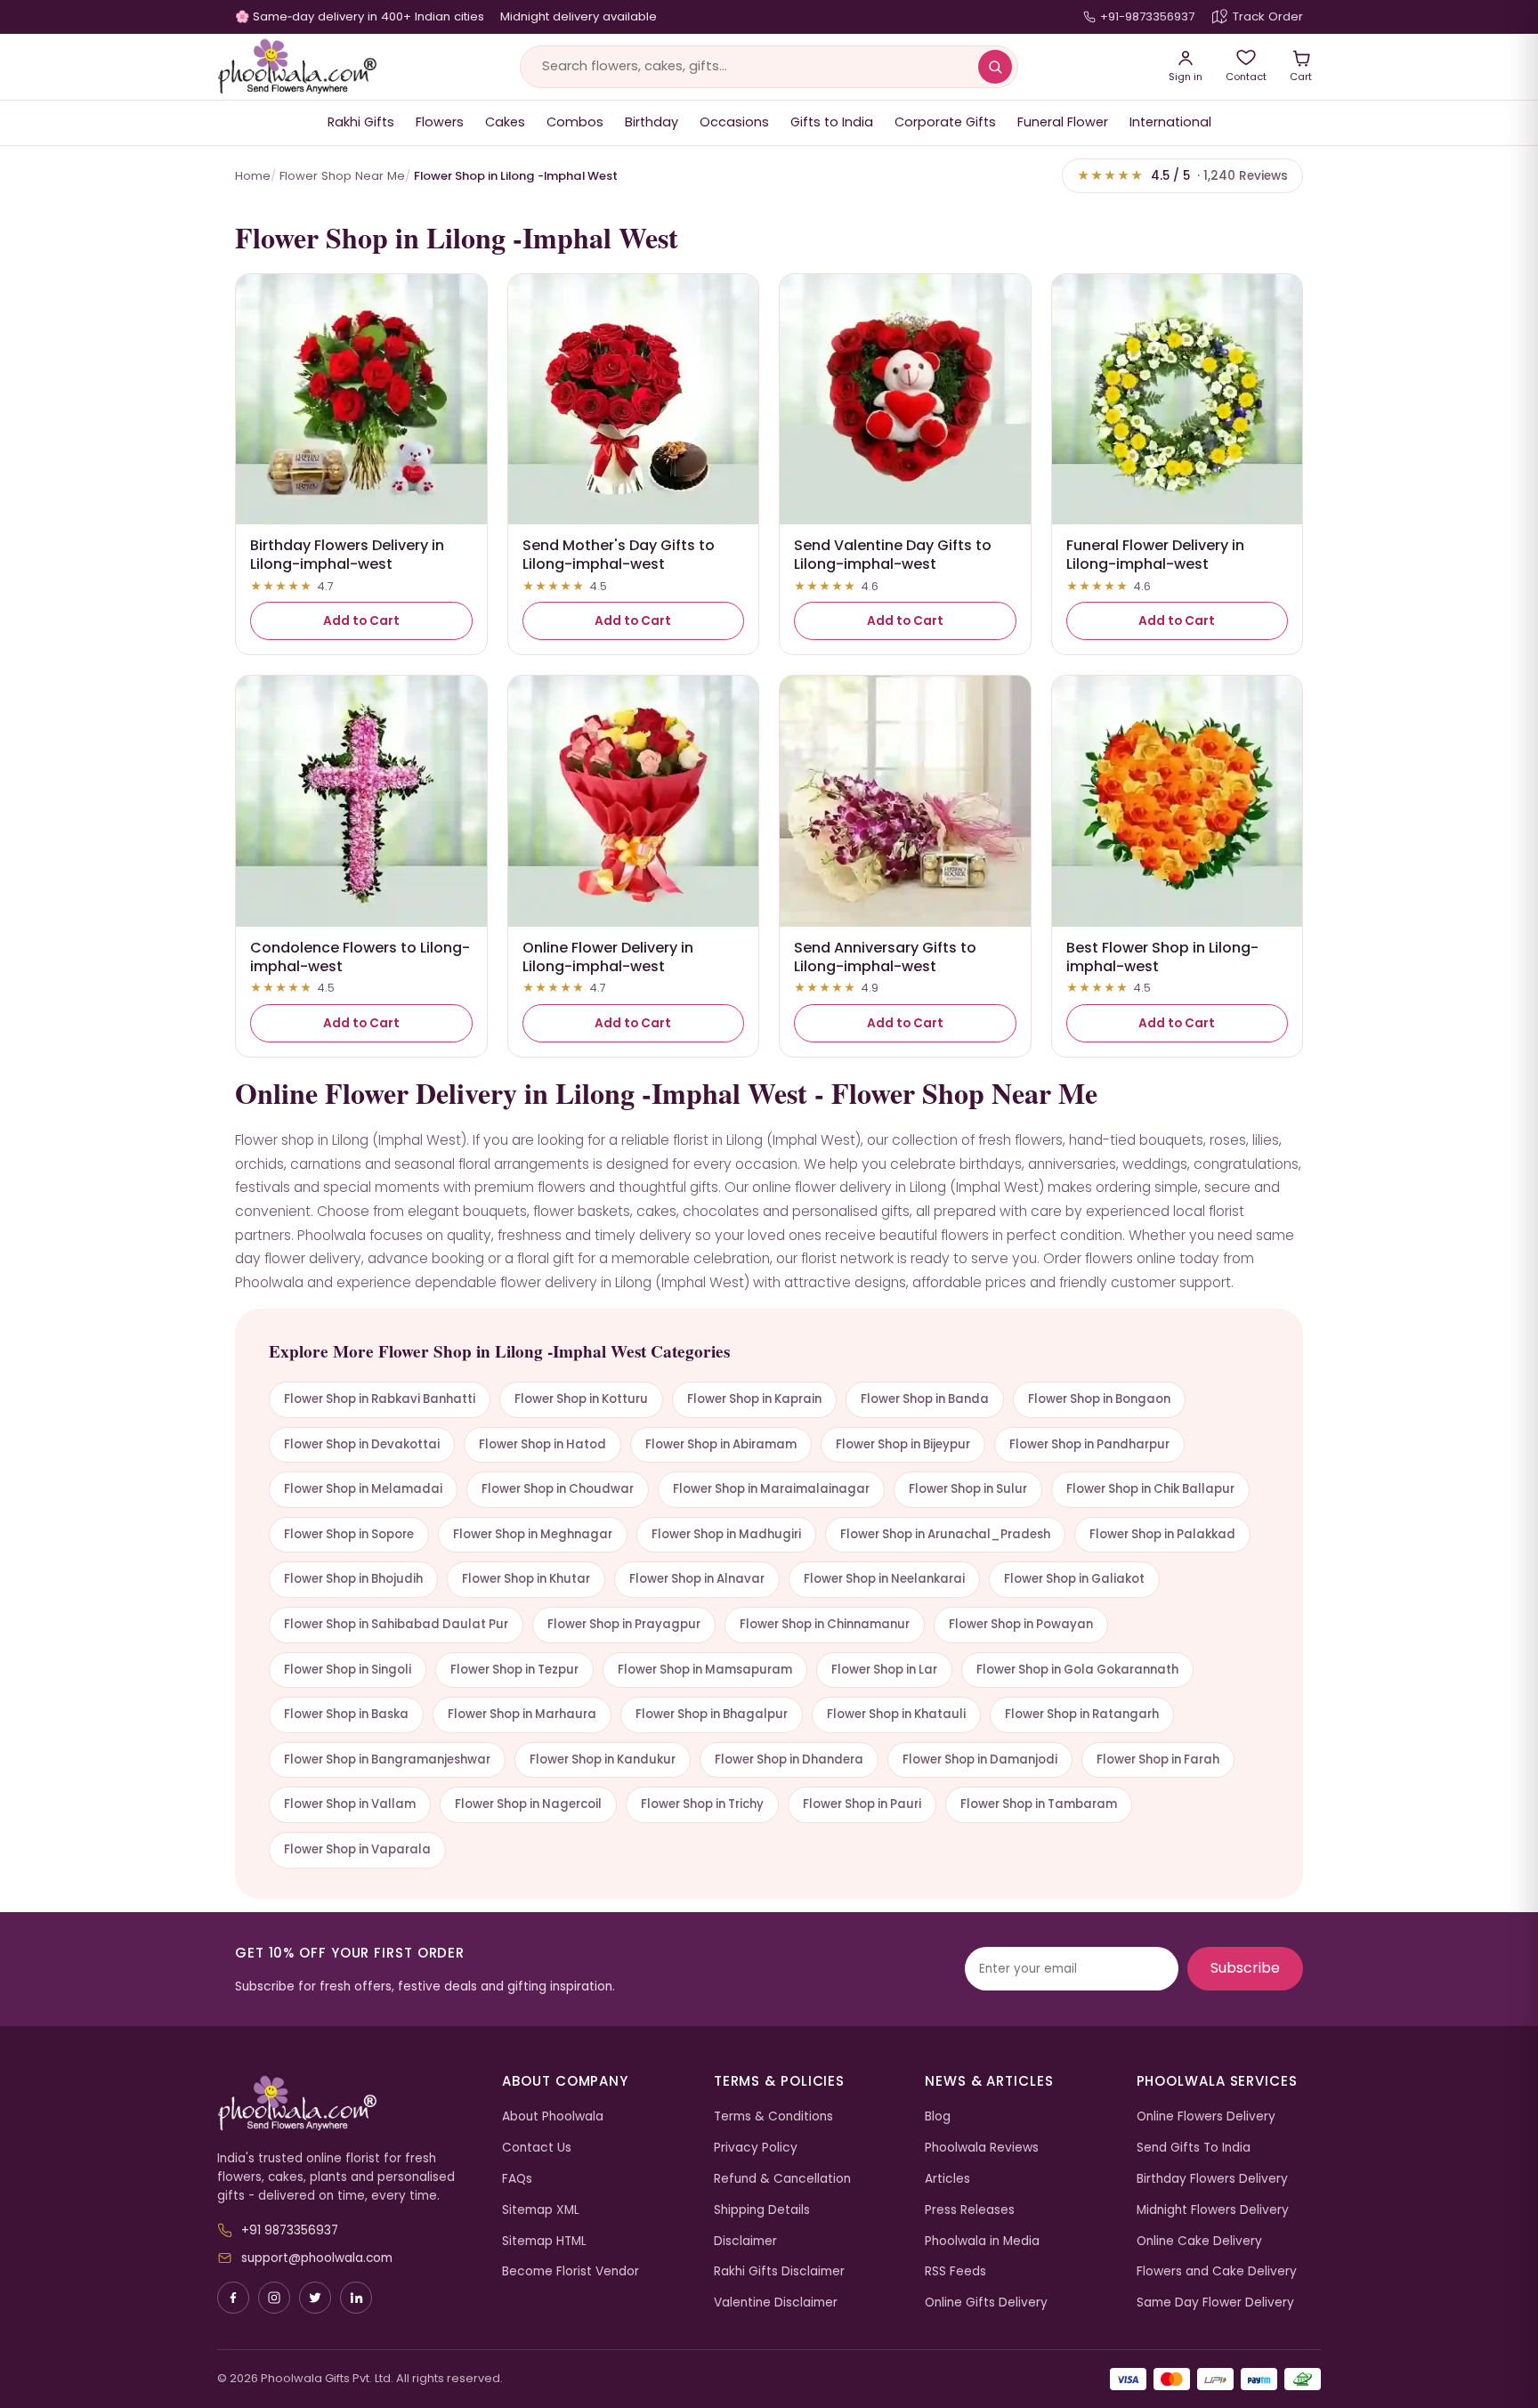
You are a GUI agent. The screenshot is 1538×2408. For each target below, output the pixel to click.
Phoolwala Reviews (982, 2148)
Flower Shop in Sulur (968, 1489)
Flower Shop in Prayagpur (624, 1624)
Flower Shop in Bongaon (1099, 1399)
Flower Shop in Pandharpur (1089, 1444)
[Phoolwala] (346, 2104)
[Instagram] (274, 2298)
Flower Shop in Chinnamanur (825, 1624)
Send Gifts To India (1194, 2148)
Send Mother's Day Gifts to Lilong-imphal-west (619, 555)
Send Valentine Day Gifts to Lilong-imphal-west (893, 555)
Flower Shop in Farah (1158, 1759)
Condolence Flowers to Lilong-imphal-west (360, 957)
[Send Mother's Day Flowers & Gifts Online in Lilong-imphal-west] (634, 400)
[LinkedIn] (356, 2298)
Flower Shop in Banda (925, 1399)
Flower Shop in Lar (884, 1670)
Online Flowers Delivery (1206, 2116)
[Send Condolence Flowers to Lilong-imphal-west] (361, 801)
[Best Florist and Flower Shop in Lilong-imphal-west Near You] (1178, 801)
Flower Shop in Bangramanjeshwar (387, 1759)
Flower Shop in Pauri (862, 1804)
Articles (947, 2179)
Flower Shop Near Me (342, 176)
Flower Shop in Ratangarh (1082, 1714)
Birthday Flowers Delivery (1212, 2179)
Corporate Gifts (945, 122)
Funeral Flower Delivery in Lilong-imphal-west (1155, 555)
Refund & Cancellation (782, 2179)
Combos (575, 122)
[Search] (995, 67)
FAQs (517, 2179)
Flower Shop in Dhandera (789, 1759)
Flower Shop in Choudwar (558, 1489)
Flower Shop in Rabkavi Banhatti (380, 1399)
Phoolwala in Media (982, 2241)
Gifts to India (832, 122)
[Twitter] (315, 2298)
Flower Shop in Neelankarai (884, 1579)
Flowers (440, 122)
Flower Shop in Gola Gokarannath (1077, 1670)
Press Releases (970, 2210)
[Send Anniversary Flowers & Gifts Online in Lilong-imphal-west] (905, 801)
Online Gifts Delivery (986, 2303)
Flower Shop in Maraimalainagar (771, 1489)
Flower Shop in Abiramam (721, 1444)
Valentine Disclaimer (776, 2303)
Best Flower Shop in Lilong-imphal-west (1162, 957)
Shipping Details (762, 2210)
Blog (938, 2116)
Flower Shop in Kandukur (603, 1759)
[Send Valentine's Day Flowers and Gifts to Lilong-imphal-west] (905, 400)
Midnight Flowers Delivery (1213, 2210)
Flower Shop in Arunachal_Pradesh (945, 1534)
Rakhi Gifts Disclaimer (779, 2271)
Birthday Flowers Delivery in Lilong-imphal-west (347, 555)
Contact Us (537, 2148)
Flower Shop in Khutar (526, 1579)
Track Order (1268, 16)
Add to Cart (361, 621)
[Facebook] (233, 2298)
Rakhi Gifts (361, 122)
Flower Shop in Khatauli (896, 1714)
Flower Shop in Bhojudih (353, 1579)
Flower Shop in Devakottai (362, 1444)
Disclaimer (745, 2241)
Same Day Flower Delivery (1215, 2303)
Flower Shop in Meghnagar (533, 1534)
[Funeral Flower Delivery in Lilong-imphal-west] (1178, 400)
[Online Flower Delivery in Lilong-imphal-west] (634, 801)
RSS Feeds (955, 2271)
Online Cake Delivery (1199, 2241)
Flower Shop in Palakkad (1162, 1534)
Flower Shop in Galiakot (1074, 1579)
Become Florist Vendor (571, 2271)
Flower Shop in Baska (346, 1714)
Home (253, 176)
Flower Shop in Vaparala (357, 1849)
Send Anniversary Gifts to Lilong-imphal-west (885, 957)
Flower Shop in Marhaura (522, 1714)
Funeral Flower (1063, 122)
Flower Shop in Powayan (1021, 1624)
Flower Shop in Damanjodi (980, 1759)
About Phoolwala (553, 2116)
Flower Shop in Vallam (350, 1804)
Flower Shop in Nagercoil (528, 1804)
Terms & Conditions (773, 2116)
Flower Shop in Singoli (348, 1670)
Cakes (505, 122)
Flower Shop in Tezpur (514, 1670)
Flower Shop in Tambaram (1039, 1804)
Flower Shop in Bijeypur (903, 1444)
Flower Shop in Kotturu (581, 1399)
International (1170, 122)
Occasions (734, 122)
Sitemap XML (541, 2210)
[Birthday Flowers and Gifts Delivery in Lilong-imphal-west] (361, 400)
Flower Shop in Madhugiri (726, 1534)
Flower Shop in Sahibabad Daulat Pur (396, 1624)
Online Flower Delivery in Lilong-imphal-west (608, 957)
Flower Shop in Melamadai (363, 1489)
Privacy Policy (756, 2148)
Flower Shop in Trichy (702, 1804)
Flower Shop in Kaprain (754, 1399)
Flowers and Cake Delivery (1217, 2271)
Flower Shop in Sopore (349, 1534)
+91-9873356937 (1147, 16)
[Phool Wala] (297, 67)
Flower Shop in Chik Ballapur (1150, 1489)
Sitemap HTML (544, 2241)
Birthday (652, 122)
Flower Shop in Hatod (542, 1444)
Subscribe (1245, 1968)
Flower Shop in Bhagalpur (712, 1714)
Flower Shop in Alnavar (697, 1579)
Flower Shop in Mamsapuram (705, 1670)
